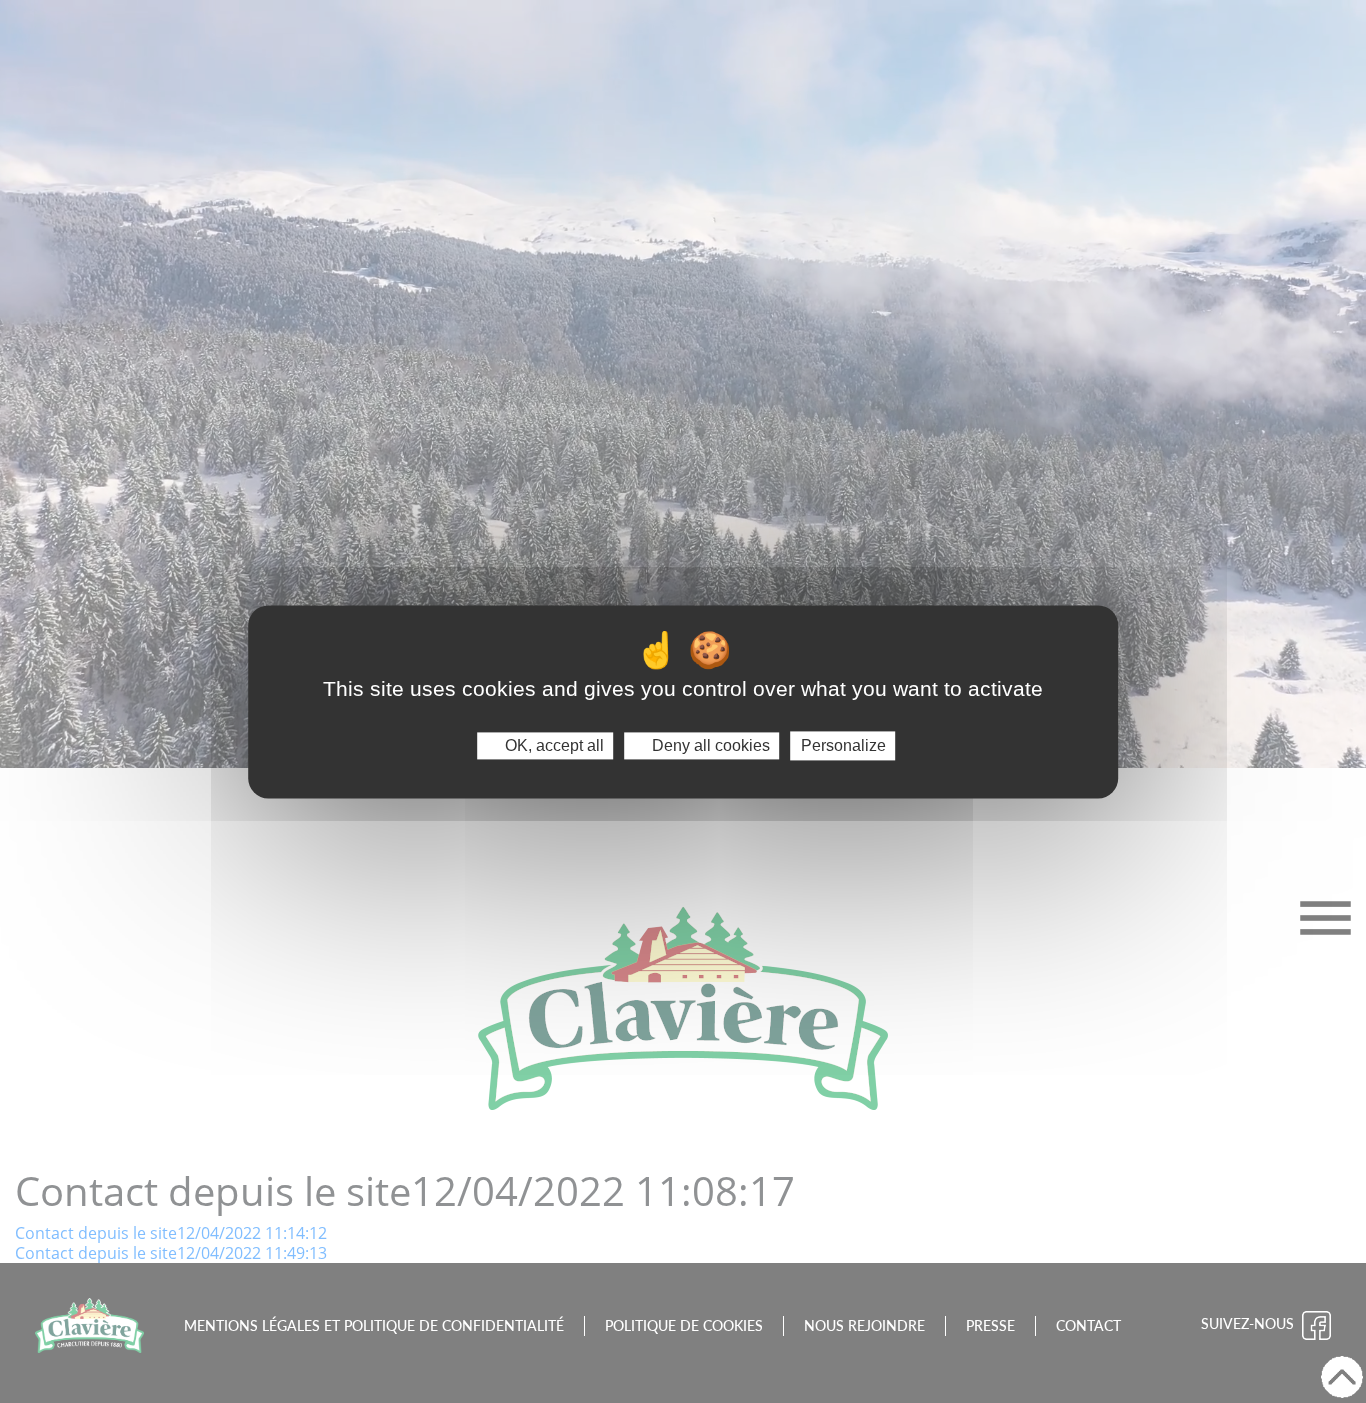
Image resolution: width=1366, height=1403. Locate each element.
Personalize (843, 745)
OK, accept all (552, 745)
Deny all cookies (709, 745)
